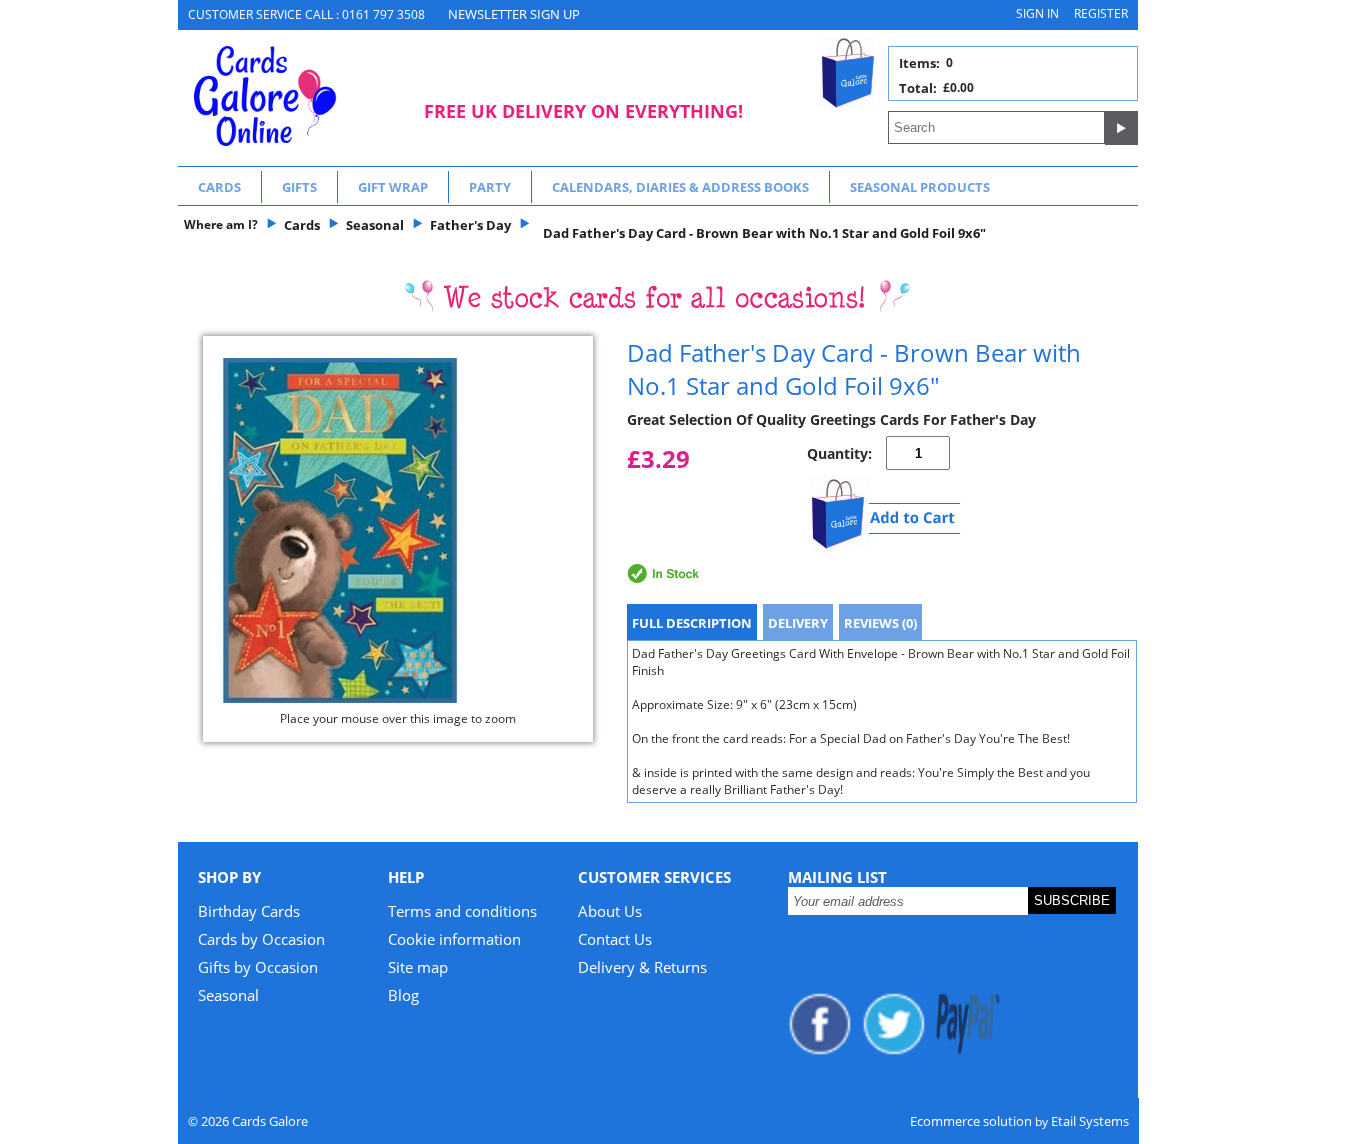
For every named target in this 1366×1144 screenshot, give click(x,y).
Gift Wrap (393, 187)
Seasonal (228, 995)
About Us (610, 911)
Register (1101, 13)
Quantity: (839, 453)
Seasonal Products (920, 187)
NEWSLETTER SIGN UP (514, 14)
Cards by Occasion (261, 939)
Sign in (1037, 13)
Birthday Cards (249, 911)
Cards (219, 187)
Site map (418, 967)
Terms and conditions (462, 911)
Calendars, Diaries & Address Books (680, 187)
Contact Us (615, 939)
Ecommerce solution (971, 1121)
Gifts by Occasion (258, 967)
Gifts (299, 187)
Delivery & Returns (642, 967)
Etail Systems (1090, 1121)
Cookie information (454, 939)
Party (490, 187)
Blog (403, 995)
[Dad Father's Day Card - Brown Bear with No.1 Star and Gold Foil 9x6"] (398, 530)
